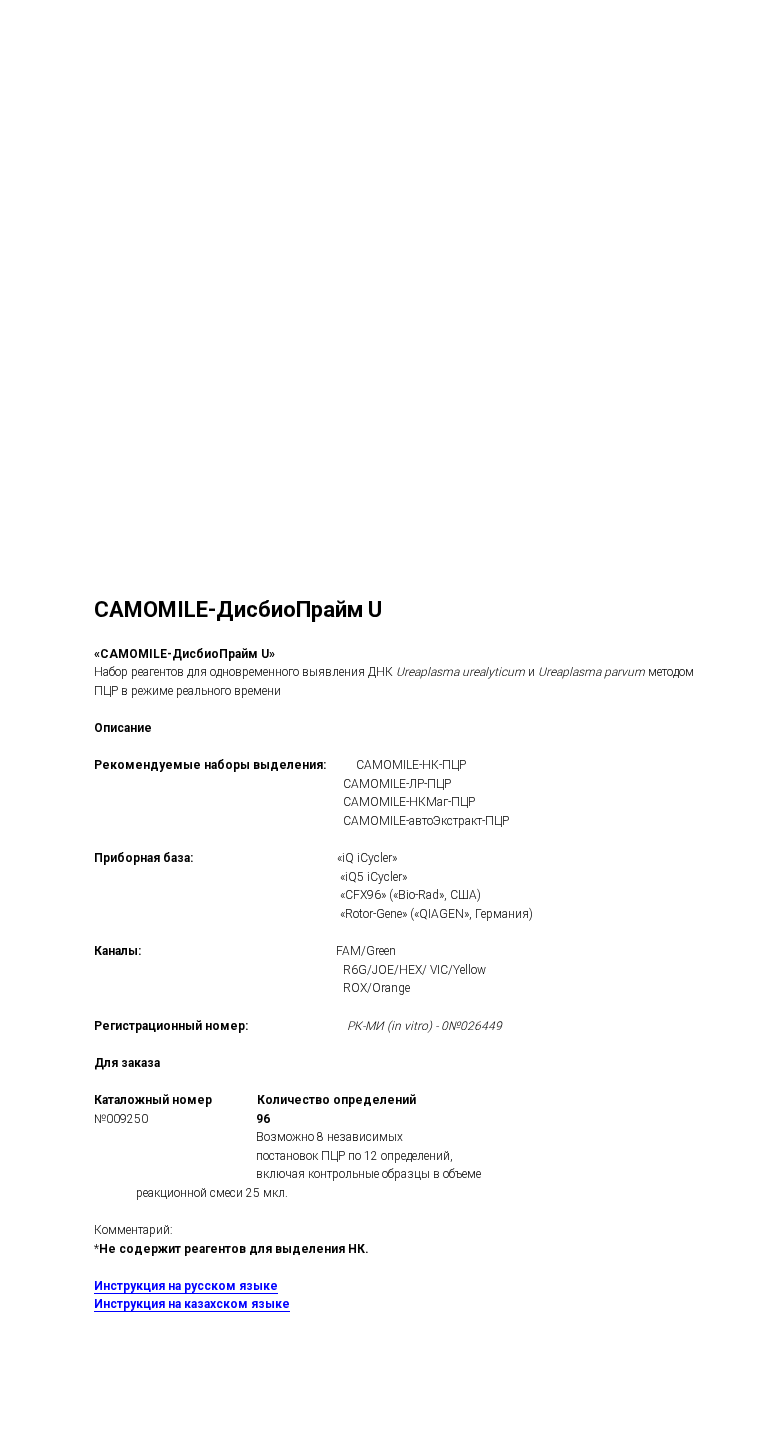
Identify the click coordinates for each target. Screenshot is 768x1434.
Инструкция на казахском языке (192, 1304)
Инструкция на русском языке (186, 1286)
